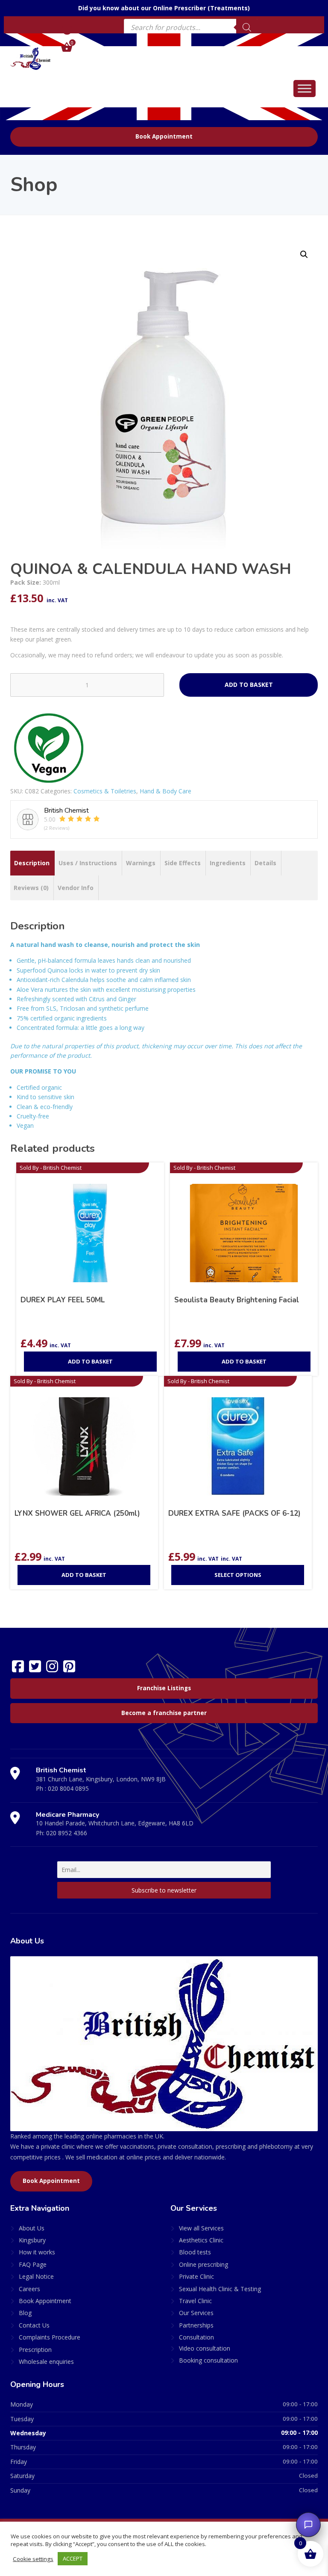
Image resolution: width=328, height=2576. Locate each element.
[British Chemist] (31, 58)
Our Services (196, 2313)
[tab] (32, 863)
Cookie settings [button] (33, 2559)
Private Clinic (196, 2276)
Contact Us (34, 2325)
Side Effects (183, 863)
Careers (29, 2289)
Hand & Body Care (165, 791)
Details (265, 863)
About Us (32, 2228)
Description (32, 863)
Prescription (35, 2350)
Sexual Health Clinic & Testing (220, 2289)
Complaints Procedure (50, 2337)
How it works (37, 2252)
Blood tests (195, 2252)
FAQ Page (33, 2264)
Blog (25, 2313)
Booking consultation (208, 2360)
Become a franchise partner (164, 1713)
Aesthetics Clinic (201, 2240)
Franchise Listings (164, 1688)
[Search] (247, 27)
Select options (238, 1575)
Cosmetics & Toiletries (105, 791)
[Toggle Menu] (305, 88)
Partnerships (196, 2325)
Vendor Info (76, 888)
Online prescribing (204, 2264)
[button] (304, 254)
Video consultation (205, 2348)
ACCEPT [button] (73, 2558)
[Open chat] (308, 2525)
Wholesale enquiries (46, 2362)
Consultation (196, 2337)
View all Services (201, 2228)
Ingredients (228, 863)
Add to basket (249, 685)
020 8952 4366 (67, 1833)
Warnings (141, 863)
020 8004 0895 (68, 1788)
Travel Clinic (195, 2301)
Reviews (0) (31, 888)
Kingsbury (32, 2240)
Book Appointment (164, 136)
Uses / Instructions (88, 863)
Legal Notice (36, 2276)
